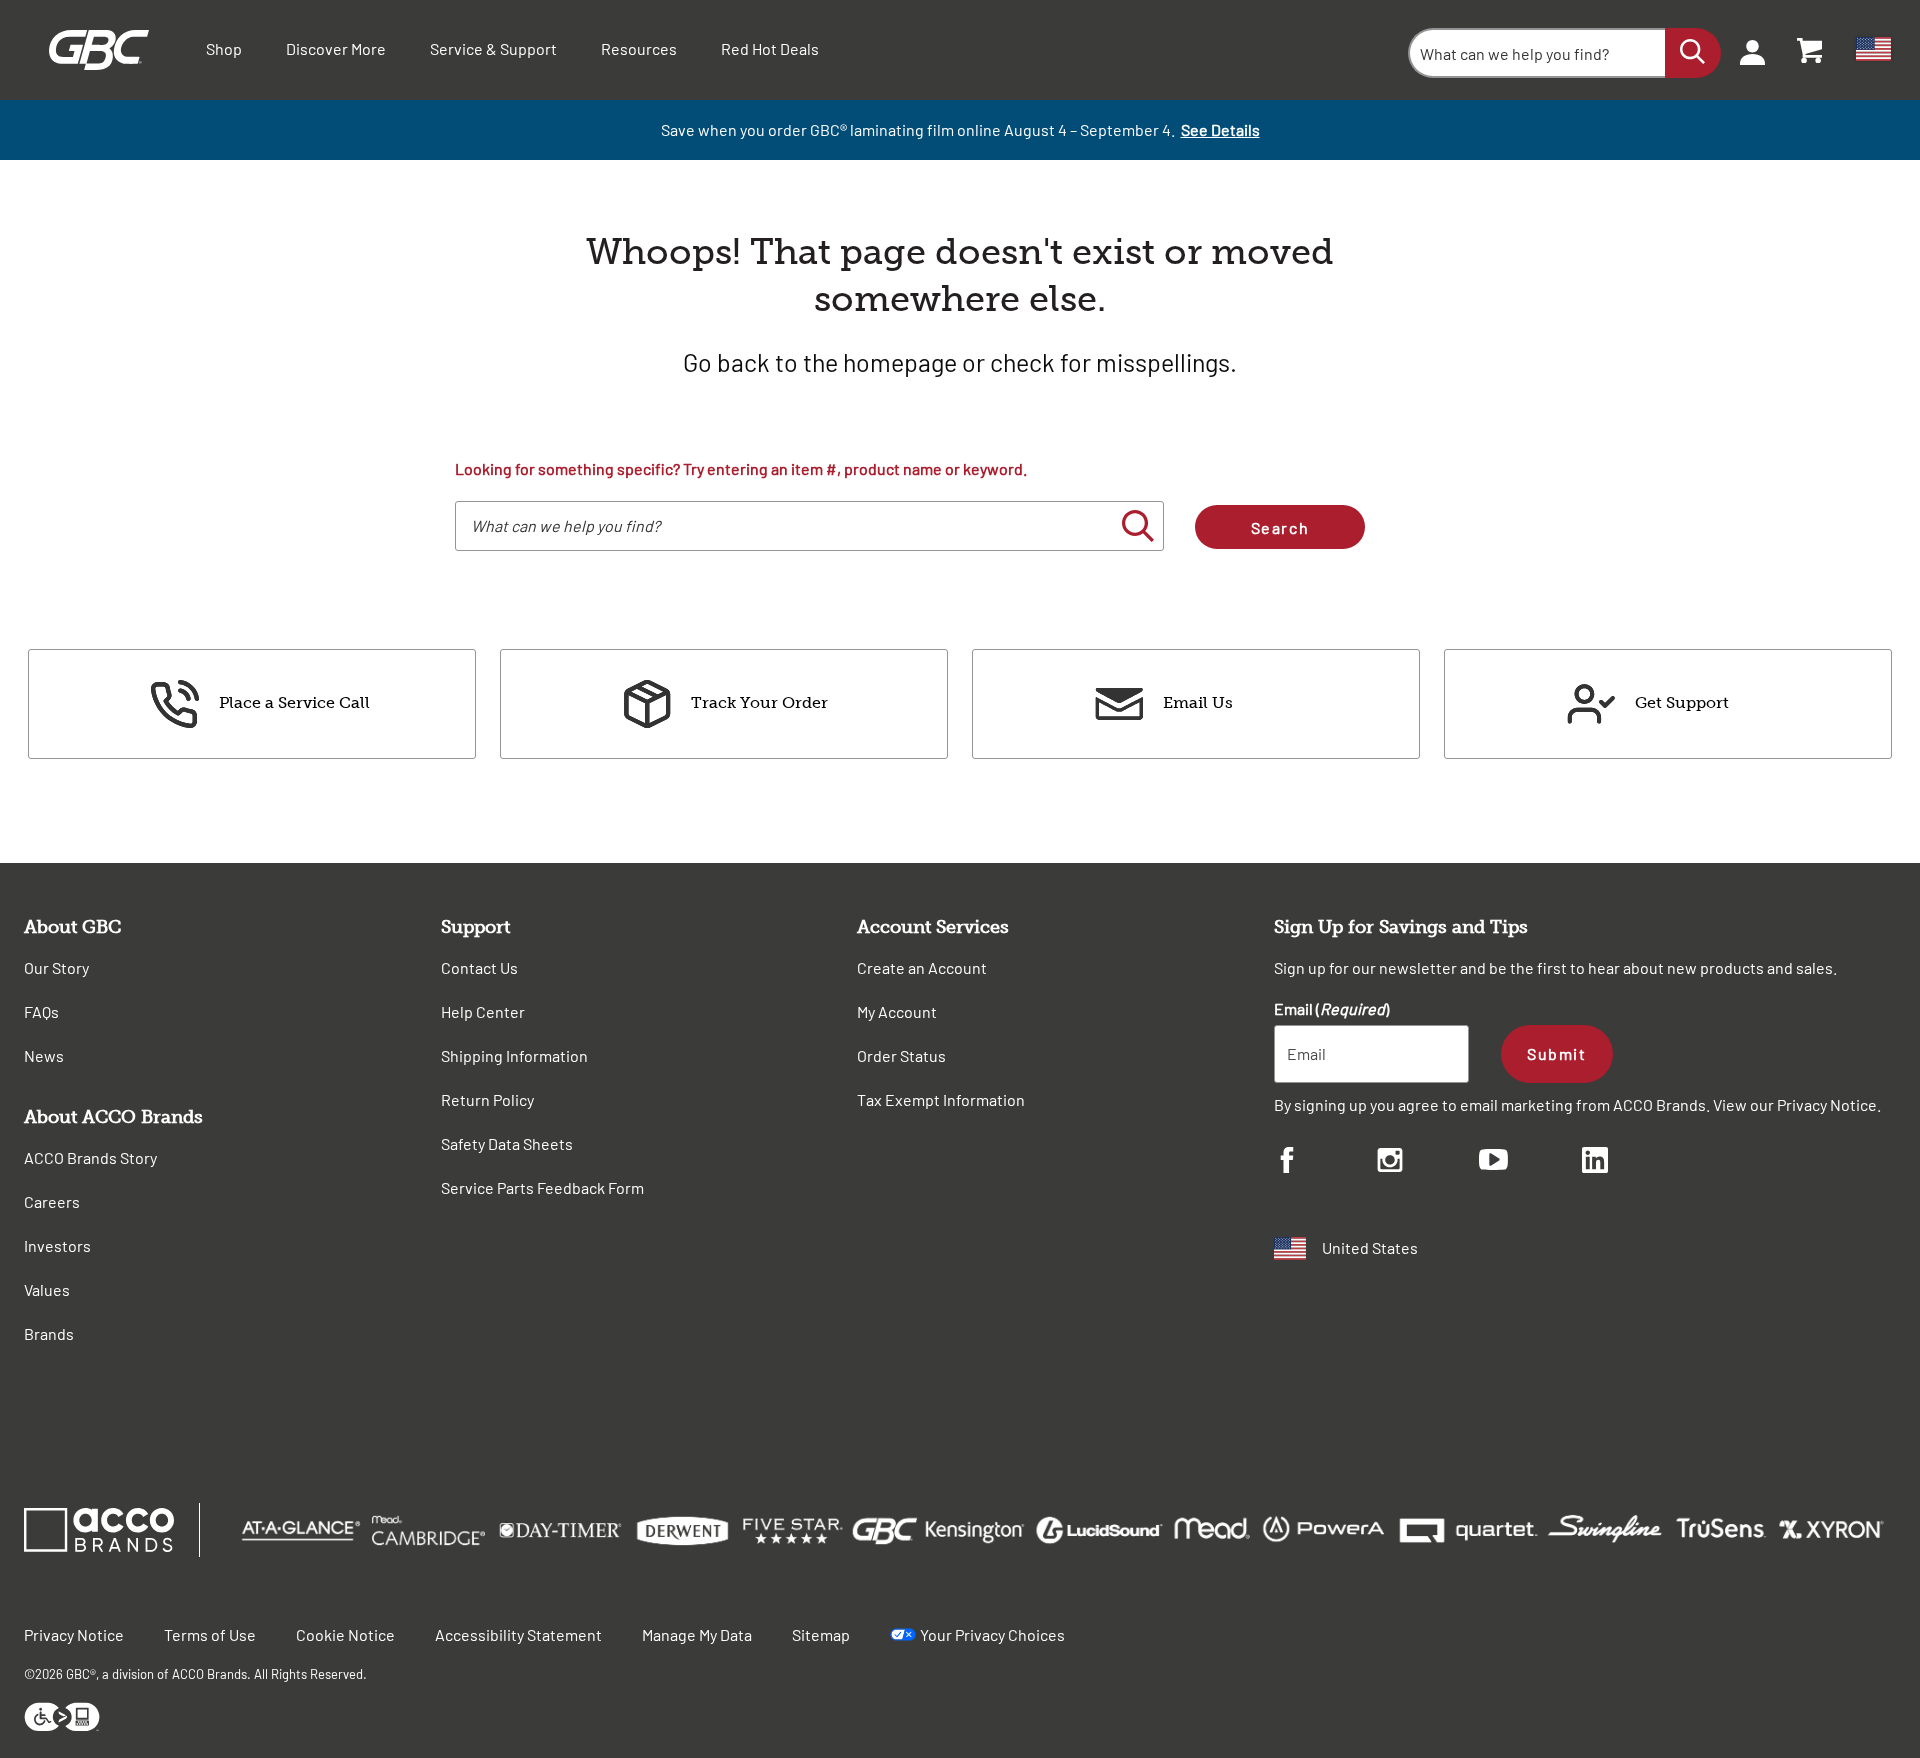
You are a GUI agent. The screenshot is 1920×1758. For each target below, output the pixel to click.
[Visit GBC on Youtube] (1530, 1162)
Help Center (483, 1011)
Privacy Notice (1827, 1104)
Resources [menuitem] (639, 48)
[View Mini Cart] (1811, 50)
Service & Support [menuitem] (493, 48)
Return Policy (487, 1099)
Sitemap (821, 1634)
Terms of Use (210, 1634)
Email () (1331, 1008)
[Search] (1693, 53)
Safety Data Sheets (507, 1143)
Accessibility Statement (518, 1634)
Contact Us (479, 967)
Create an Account (922, 967)
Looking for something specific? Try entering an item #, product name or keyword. (741, 468)
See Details (1220, 129)
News (44, 1055)
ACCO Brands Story (90, 1157)
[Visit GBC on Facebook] (1325, 1163)
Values (47, 1289)
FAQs (41, 1011)
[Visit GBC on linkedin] (1633, 1163)
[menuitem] (1746, 50)
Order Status (901, 1055)
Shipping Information (514, 1055)
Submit (1556, 1053)
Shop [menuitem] (224, 48)
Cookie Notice (345, 1634)
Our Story (56, 967)
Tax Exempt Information (941, 1099)
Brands (49, 1333)
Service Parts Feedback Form (542, 1187)
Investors (57, 1245)
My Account (897, 1011)
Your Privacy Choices (992, 1634)
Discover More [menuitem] (336, 48)
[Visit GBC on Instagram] (1428, 1163)
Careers (52, 1201)
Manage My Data (697, 1634)
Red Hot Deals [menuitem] (770, 48)
